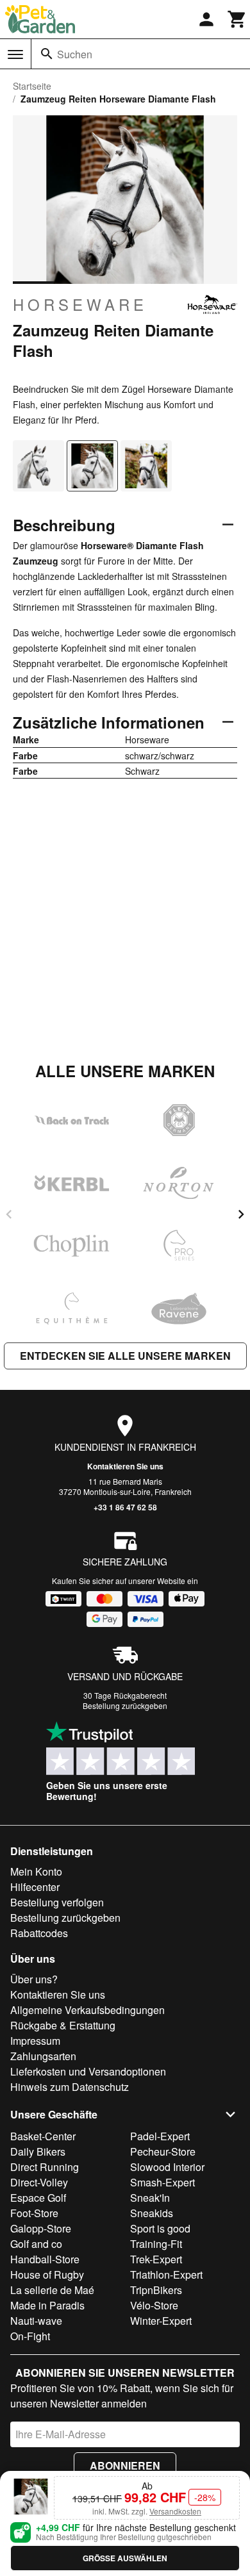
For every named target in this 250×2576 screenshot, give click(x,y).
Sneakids (152, 2213)
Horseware (80, 304)
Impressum (35, 2041)
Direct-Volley (39, 2182)
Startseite (32, 86)
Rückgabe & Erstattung (63, 2025)
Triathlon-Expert (166, 2275)
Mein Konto (36, 1871)
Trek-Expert (156, 2259)
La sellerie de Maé (52, 2290)
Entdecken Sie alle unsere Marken (125, 1356)
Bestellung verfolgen (57, 1902)
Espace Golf (38, 2198)
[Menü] (15, 54)
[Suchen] (47, 54)
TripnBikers (156, 2290)
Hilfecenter (35, 1887)
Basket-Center (43, 2136)
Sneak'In (150, 2198)
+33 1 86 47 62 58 (125, 1507)
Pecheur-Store (163, 2151)
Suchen (75, 54)
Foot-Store (34, 2213)
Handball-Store (45, 2259)
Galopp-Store (41, 2228)
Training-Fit (156, 2244)
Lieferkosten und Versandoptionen (88, 2071)
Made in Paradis (47, 2305)
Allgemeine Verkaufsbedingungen (88, 2010)
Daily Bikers (38, 2151)
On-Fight (30, 2336)
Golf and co (36, 2244)
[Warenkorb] (237, 19)
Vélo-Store (154, 2305)
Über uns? (34, 1979)
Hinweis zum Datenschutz (70, 2087)
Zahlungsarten (43, 2056)
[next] (241, 1214)
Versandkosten (175, 2511)
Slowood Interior (167, 2167)
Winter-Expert (161, 2321)
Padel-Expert (160, 2136)
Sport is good (160, 2228)
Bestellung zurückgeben (125, 1705)
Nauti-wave (36, 2321)
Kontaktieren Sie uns (125, 1466)
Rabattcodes (39, 1933)
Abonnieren (125, 2465)
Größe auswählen (125, 2558)
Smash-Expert (162, 2182)
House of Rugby (47, 2275)
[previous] (9, 1214)
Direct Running (45, 2167)
